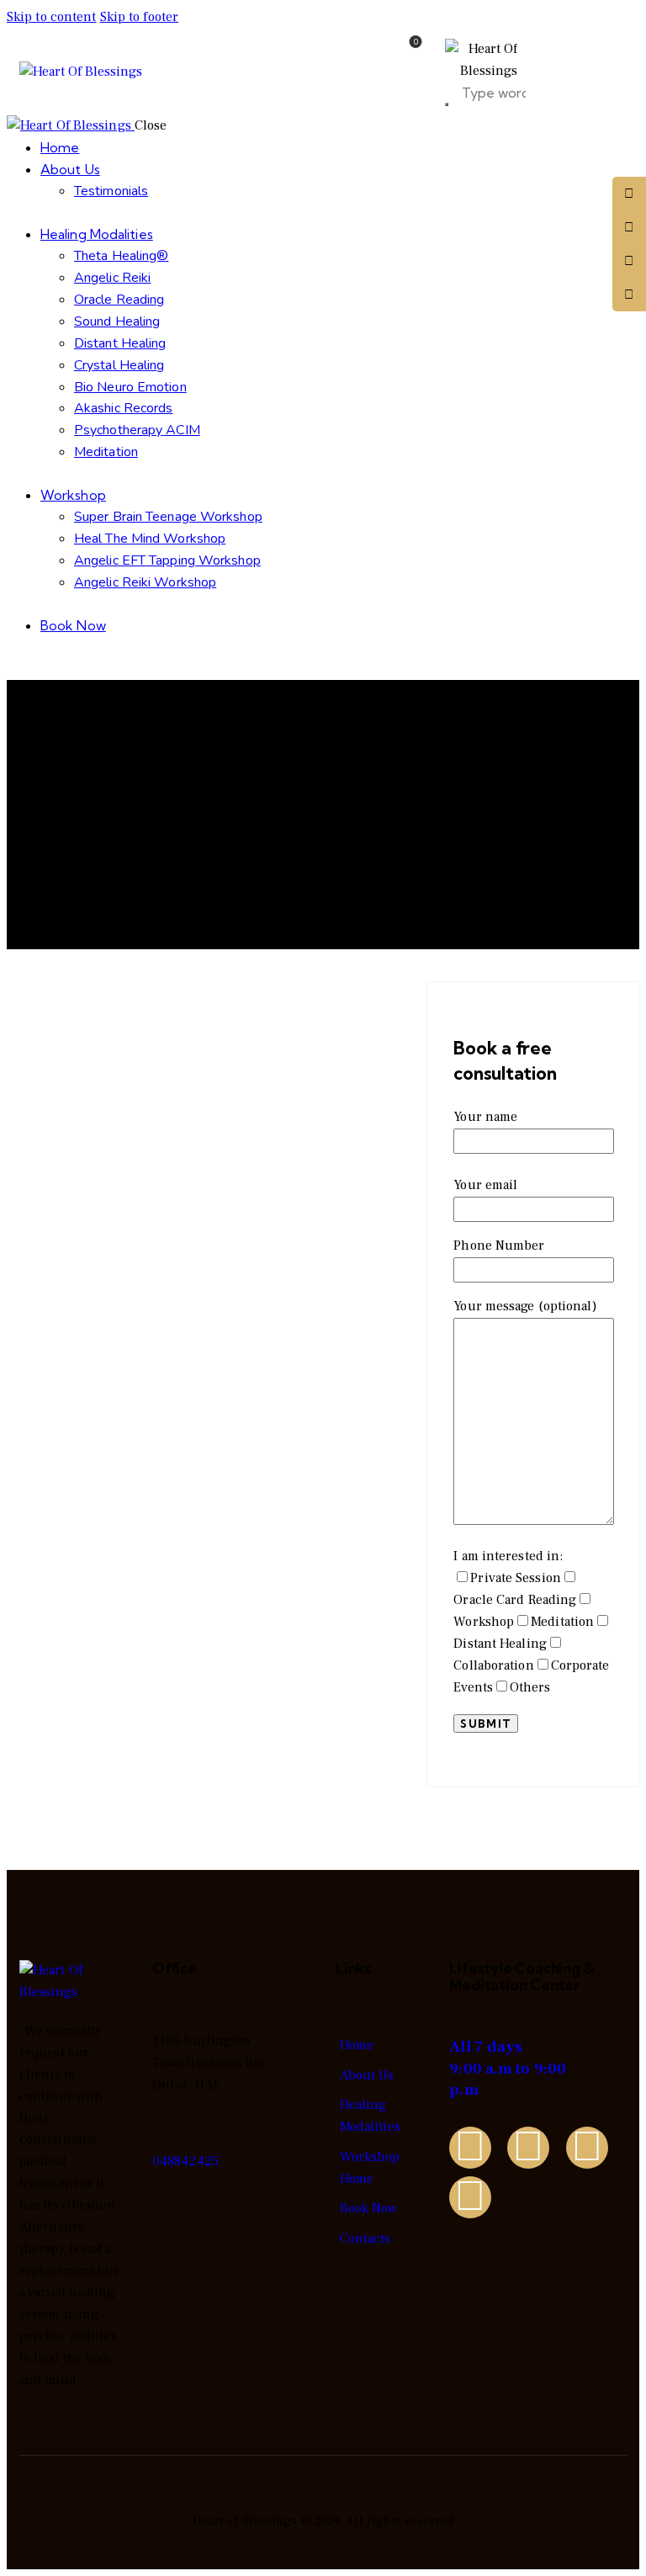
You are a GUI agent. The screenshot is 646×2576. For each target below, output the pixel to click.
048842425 (185, 2161)
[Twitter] (470, 2148)
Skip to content (52, 17)
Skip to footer (139, 17)
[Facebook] (528, 2148)
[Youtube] (470, 2197)
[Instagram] (587, 2148)
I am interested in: (531, 1622)
